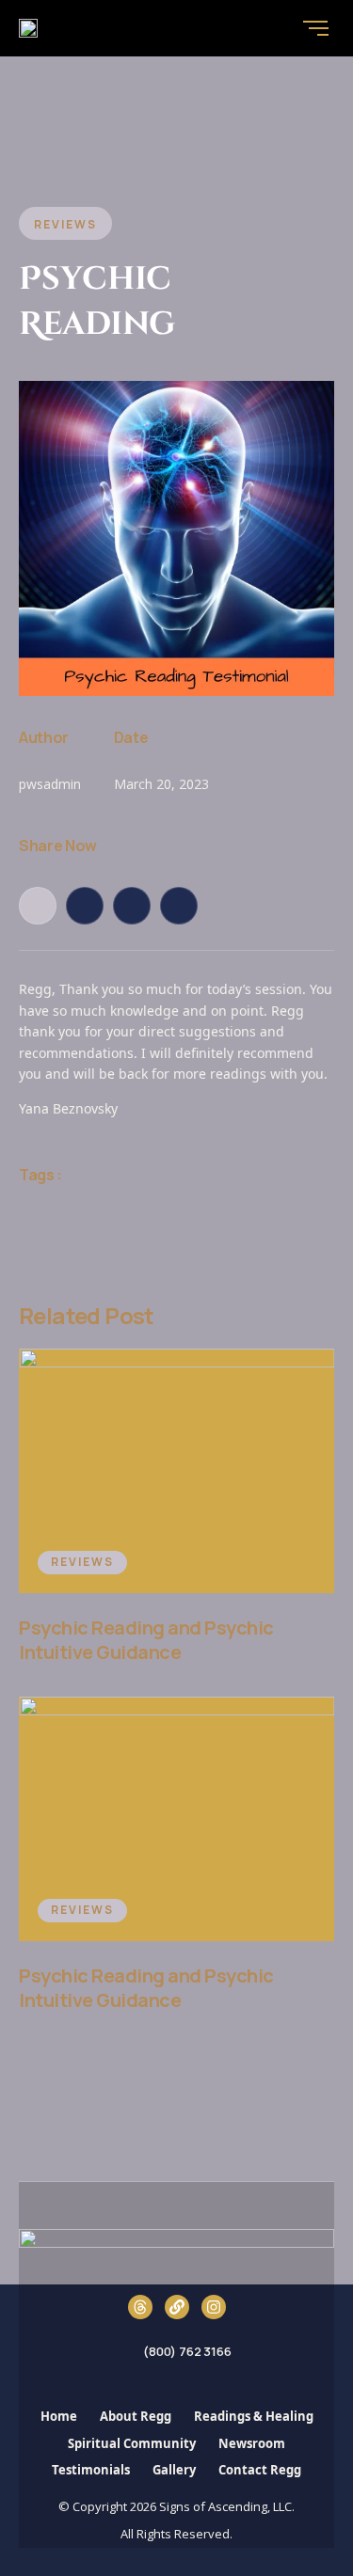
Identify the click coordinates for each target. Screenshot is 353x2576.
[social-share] (38, 906)
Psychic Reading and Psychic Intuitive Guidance (146, 1640)
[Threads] (140, 2307)
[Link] (177, 2307)
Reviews (82, 1562)
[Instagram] (214, 2307)
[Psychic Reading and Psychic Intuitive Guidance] (176, 1471)
